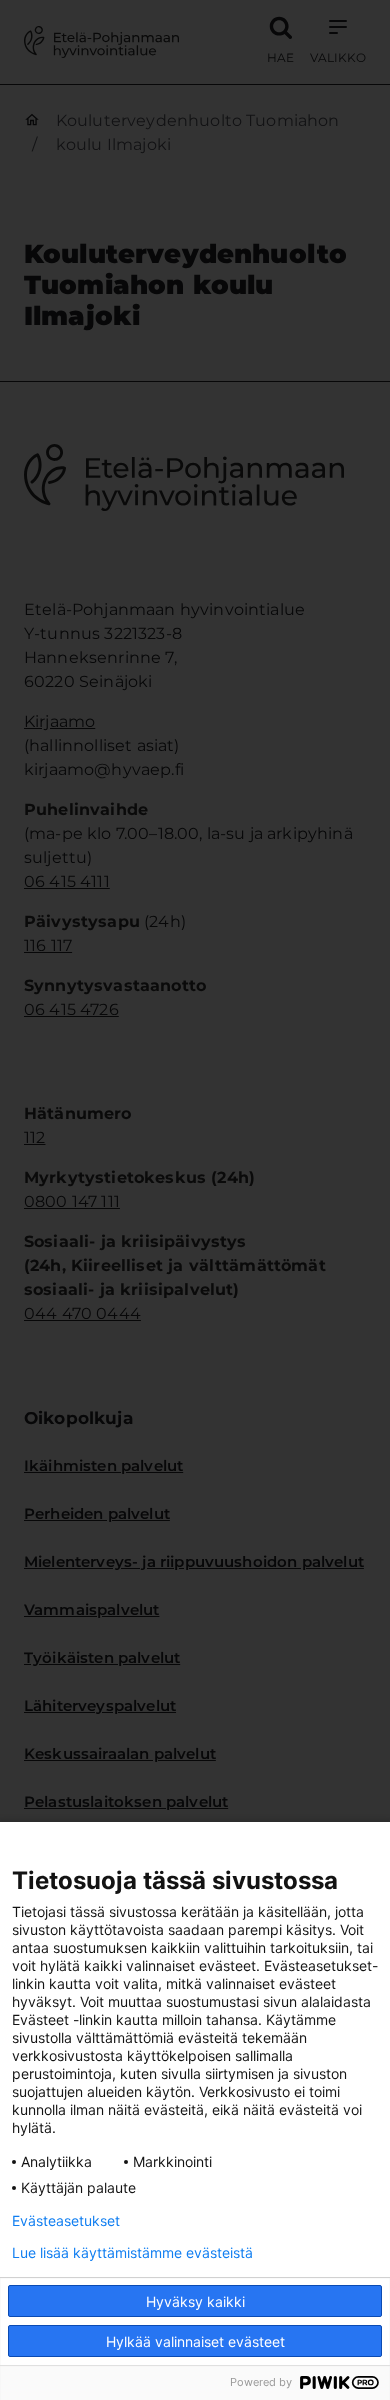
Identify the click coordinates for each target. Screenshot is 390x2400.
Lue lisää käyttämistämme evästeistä (132, 2253)
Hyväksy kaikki (195, 2301)
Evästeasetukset (66, 2221)
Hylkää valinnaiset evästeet (195, 2341)
